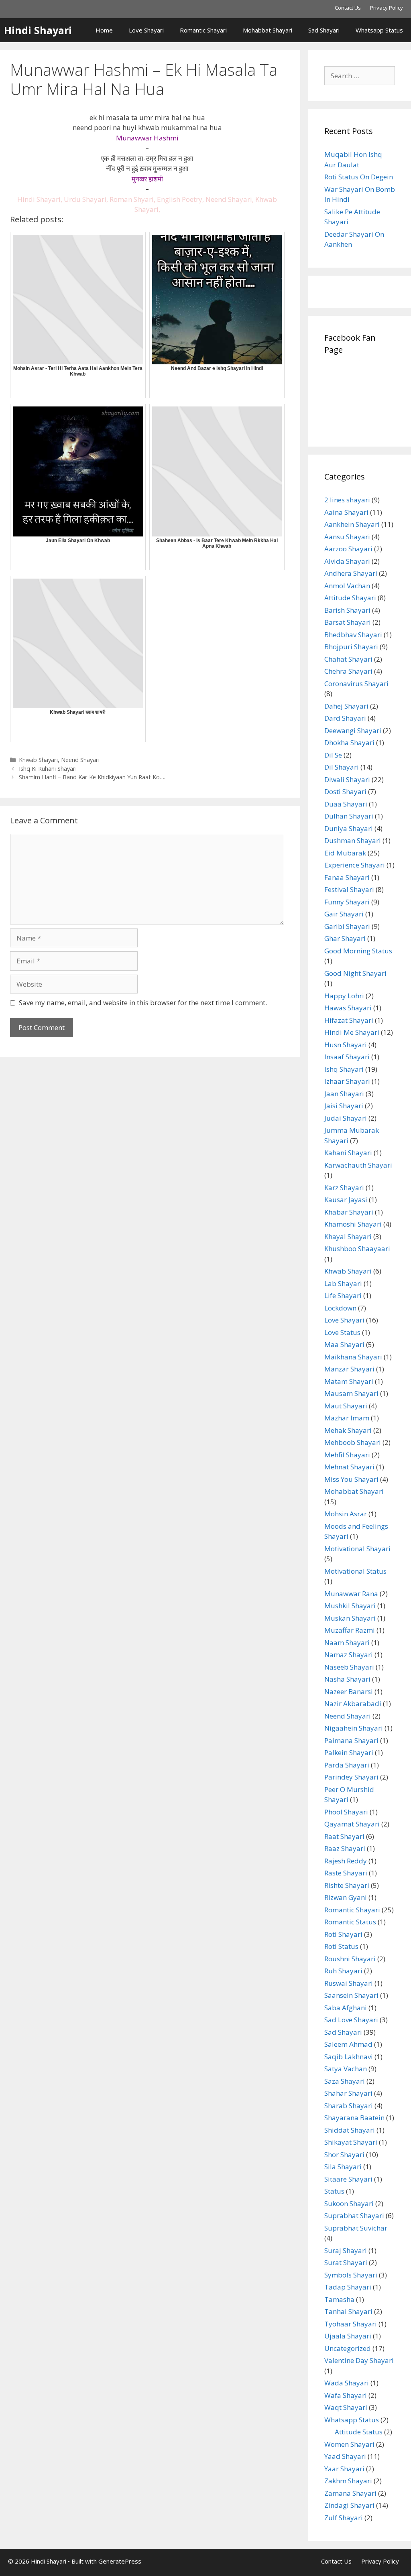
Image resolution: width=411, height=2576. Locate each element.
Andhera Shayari (351, 573)
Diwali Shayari (347, 779)
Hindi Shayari (38, 30)
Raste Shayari (346, 1873)
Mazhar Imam (347, 1418)
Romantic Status (350, 1922)
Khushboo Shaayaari (357, 1248)
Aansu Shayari (347, 537)
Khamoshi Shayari (353, 1224)
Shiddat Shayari (350, 2130)
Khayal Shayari (348, 1236)
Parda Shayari (347, 1765)
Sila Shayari (343, 2167)
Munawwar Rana (351, 1594)
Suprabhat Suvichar (356, 2228)
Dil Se (333, 755)
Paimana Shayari (351, 1740)
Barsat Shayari (348, 622)
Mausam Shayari (351, 1393)
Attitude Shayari (350, 598)
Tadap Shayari (348, 2287)
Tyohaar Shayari (351, 2324)
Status (334, 2191)
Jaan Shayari (344, 1094)
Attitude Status (359, 2432)
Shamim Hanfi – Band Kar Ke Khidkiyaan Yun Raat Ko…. (92, 777)
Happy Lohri (344, 996)
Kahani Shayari (348, 1153)
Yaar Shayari (344, 2469)
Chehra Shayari (348, 671)
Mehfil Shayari (347, 1455)
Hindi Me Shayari (352, 1032)
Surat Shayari (346, 2262)
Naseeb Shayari (349, 1667)
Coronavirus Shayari (356, 684)
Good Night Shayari (355, 973)
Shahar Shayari (348, 2093)
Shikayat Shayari (351, 2142)
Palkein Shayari (349, 1752)
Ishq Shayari (344, 1069)
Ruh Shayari (343, 1971)
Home (104, 30)
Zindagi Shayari (349, 2505)
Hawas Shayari (348, 1008)
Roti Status (341, 1946)
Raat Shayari (344, 1836)
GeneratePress (120, 2561)
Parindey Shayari (351, 1777)
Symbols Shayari (351, 2275)
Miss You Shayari (351, 1479)
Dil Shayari (342, 767)
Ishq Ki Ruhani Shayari (48, 769)
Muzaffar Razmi (350, 1630)
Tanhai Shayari (348, 2311)
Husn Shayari (346, 1045)
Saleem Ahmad (348, 2044)
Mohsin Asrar (346, 1514)
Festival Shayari (349, 889)
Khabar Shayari (349, 1212)
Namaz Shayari (349, 1655)
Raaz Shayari (345, 1848)
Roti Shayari (343, 1934)
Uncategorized (348, 2348)
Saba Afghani (346, 2008)
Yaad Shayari (345, 2456)
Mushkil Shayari (350, 1606)
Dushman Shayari (353, 840)
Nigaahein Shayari (354, 1728)
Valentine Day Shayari (359, 2360)
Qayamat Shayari (352, 1824)
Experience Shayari (355, 865)
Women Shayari (349, 2444)
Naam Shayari (347, 1643)
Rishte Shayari (347, 1885)
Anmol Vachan (347, 586)
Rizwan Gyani (346, 1897)
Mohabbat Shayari (268, 30)
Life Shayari (343, 1295)
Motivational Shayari (357, 1549)
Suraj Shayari (346, 2250)
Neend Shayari (80, 760)
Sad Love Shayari (351, 2020)
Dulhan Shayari (349, 816)
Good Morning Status (358, 951)
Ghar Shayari (345, 938)
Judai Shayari (346, 1118)
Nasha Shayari (347, 1679)
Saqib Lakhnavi (349, 2057)
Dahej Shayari (346, 706)
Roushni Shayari (350, 1959)
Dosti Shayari (345, 791)
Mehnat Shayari (349, 1467)
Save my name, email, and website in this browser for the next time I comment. (143, 1003)
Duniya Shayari (349, 828)
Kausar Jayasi (346, 1200)
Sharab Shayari (349, 2106)
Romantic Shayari (203, 30)
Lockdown (340, 1308)
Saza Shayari (345, 2081)
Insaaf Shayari (347, 1057)
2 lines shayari (347, 500)
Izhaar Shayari (347, 1081)
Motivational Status (355, 1571)
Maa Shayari (344, 1344)
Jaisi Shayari (344, 1106)
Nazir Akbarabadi (353, 1703)
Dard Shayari (345, 718)
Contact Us (348, 8)
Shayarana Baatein (354, 2118)
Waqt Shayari (346, 2407)
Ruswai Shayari (349, 1983)
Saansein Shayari (351, 1995)
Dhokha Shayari (349, 743)
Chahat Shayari (348, 659)
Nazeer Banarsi (349, 1691)
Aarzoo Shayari (348, 549)
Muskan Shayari (350, 1618)
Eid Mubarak (345, 853)
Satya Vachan (346, 2069)
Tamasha (339, 2299)
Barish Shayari (347, 610)
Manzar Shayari (349, 1369)
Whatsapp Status (379, 30)
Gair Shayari (344, 914)
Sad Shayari (324, 30)
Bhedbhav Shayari (353, 635)
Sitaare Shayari (348, 2179)
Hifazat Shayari (349, 1020)
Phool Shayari (346, 1812)
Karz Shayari (344, 1187)
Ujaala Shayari (348, 2336)
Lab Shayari (343, 1283)
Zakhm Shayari (348, 2481)
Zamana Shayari (350, 2493)
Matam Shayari (349, 1381)
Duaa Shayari (346, 804)
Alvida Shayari (347, 561)
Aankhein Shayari (352, 524)
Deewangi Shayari (353, 730)
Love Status (342, 1332)
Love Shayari (146, 30)
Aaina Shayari (346, 512)
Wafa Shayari (346, 2395)
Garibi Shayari (347, 926)
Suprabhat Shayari (354, 2215)
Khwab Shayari (38, 760)
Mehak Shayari (348, 1430)
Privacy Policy (387, 8)
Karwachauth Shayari (358, 1165)
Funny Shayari (347, 902)
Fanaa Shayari (347, 877)
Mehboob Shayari (353, 1442)
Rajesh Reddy (346, 1861)
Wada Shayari (347, 2383)
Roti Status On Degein (359, 177)
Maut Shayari (346, 1406)
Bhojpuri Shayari (351, 647)
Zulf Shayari (344, 2518)
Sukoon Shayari (349, 2203)
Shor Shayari (344, 2154)
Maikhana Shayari (353, 1357)
